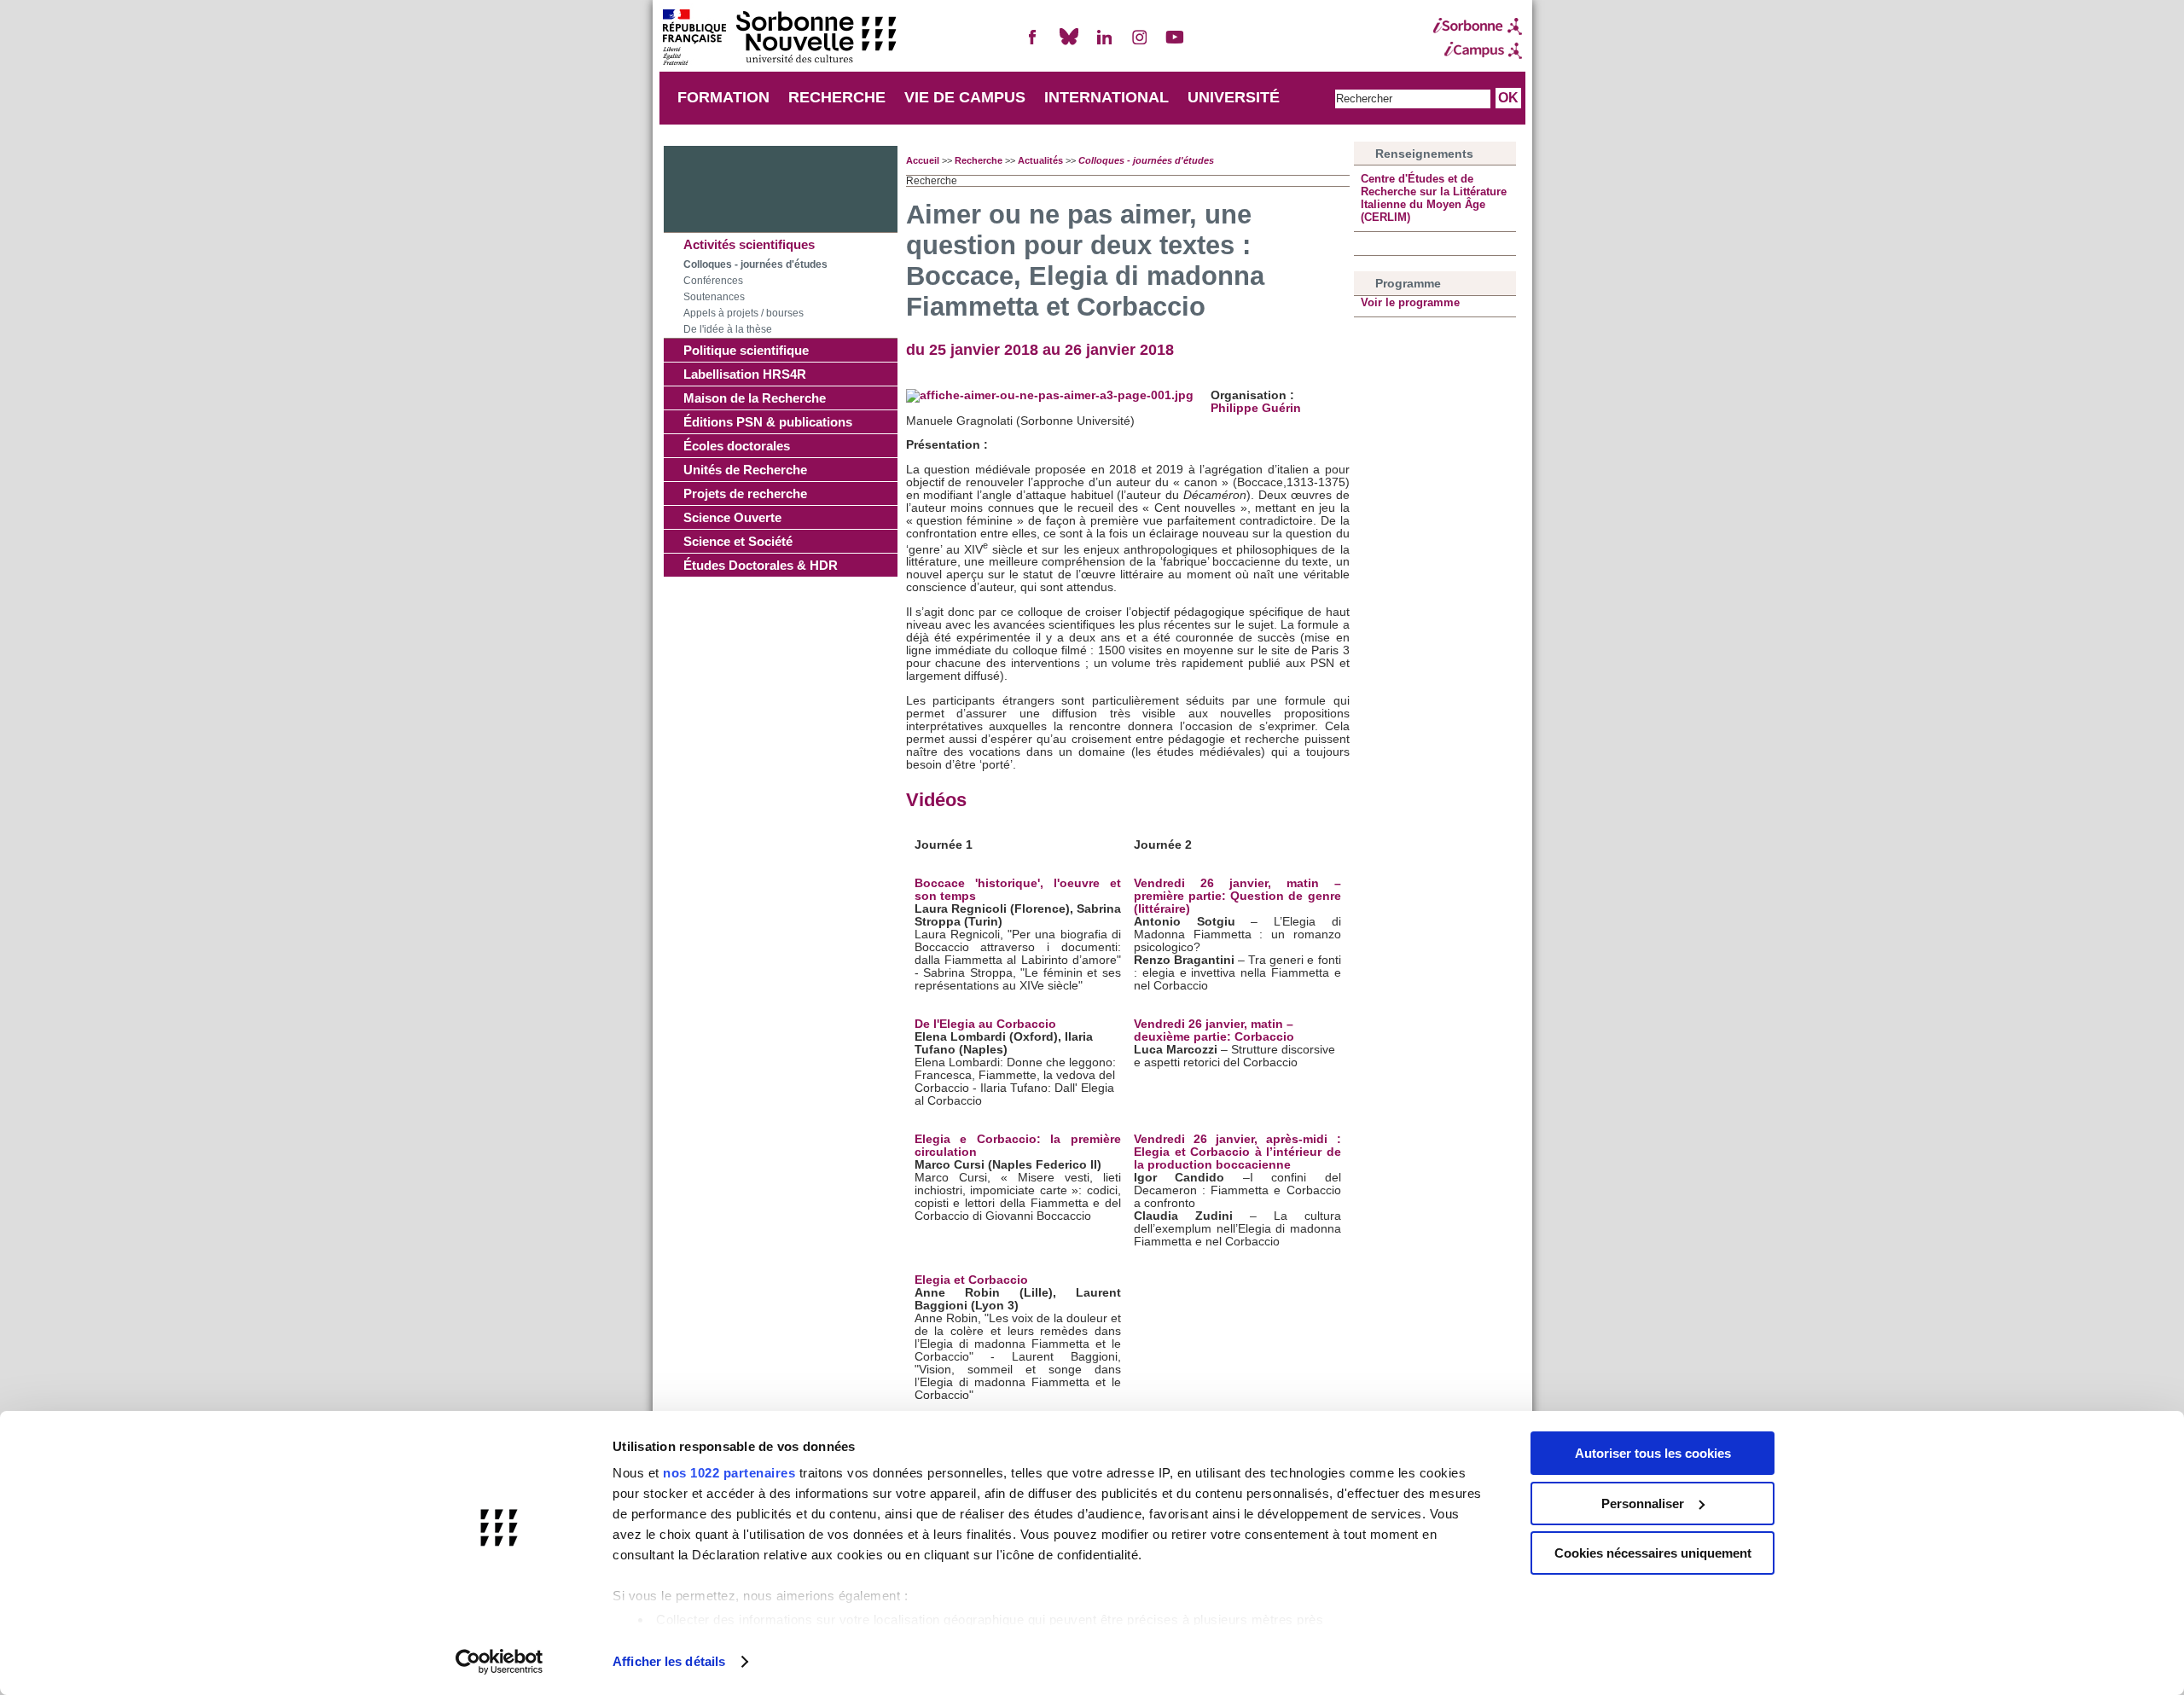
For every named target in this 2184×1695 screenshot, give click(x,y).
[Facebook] (1033, 44)
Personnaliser (1643, 1503)
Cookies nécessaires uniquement (1653, 1553)
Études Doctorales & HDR (761, 565)
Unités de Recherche (745, 470)
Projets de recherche (745, 493)
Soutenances (714, 297)
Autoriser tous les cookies (1653, 1453)
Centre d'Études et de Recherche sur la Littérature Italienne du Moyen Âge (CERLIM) (1434, 198)
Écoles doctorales (737, 446)
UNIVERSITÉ (1234, 97)
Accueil (923, 160)
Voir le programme (1410, 302)
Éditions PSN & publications (768, 422)
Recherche (979, 160)
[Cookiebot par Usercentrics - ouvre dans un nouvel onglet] (500, 1662)
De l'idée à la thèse (728, 329)
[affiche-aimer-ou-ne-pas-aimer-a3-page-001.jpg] (1050, 395)
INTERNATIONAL (1107, 97)
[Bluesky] (1069, 44)
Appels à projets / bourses (743, 313)
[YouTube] (1175, 44)
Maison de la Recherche (755, 398)
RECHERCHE (837, 97)
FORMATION (723, 97)
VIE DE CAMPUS (965, 97)
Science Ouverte (732, 517)
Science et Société (738, 541)
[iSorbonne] (1478, 26)
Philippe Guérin (1256, 408)
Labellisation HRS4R (745, 374)
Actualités (1040, 160)
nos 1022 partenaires (729, 1473)
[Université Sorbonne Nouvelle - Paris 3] (779, 39)
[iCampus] (1478, 50)
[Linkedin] (1104, 44)
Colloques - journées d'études (755, 264)
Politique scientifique (746, 350)
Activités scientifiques (749, 244)
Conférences (713, 281)
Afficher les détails (669, 1661)
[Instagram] (1140, 44)
